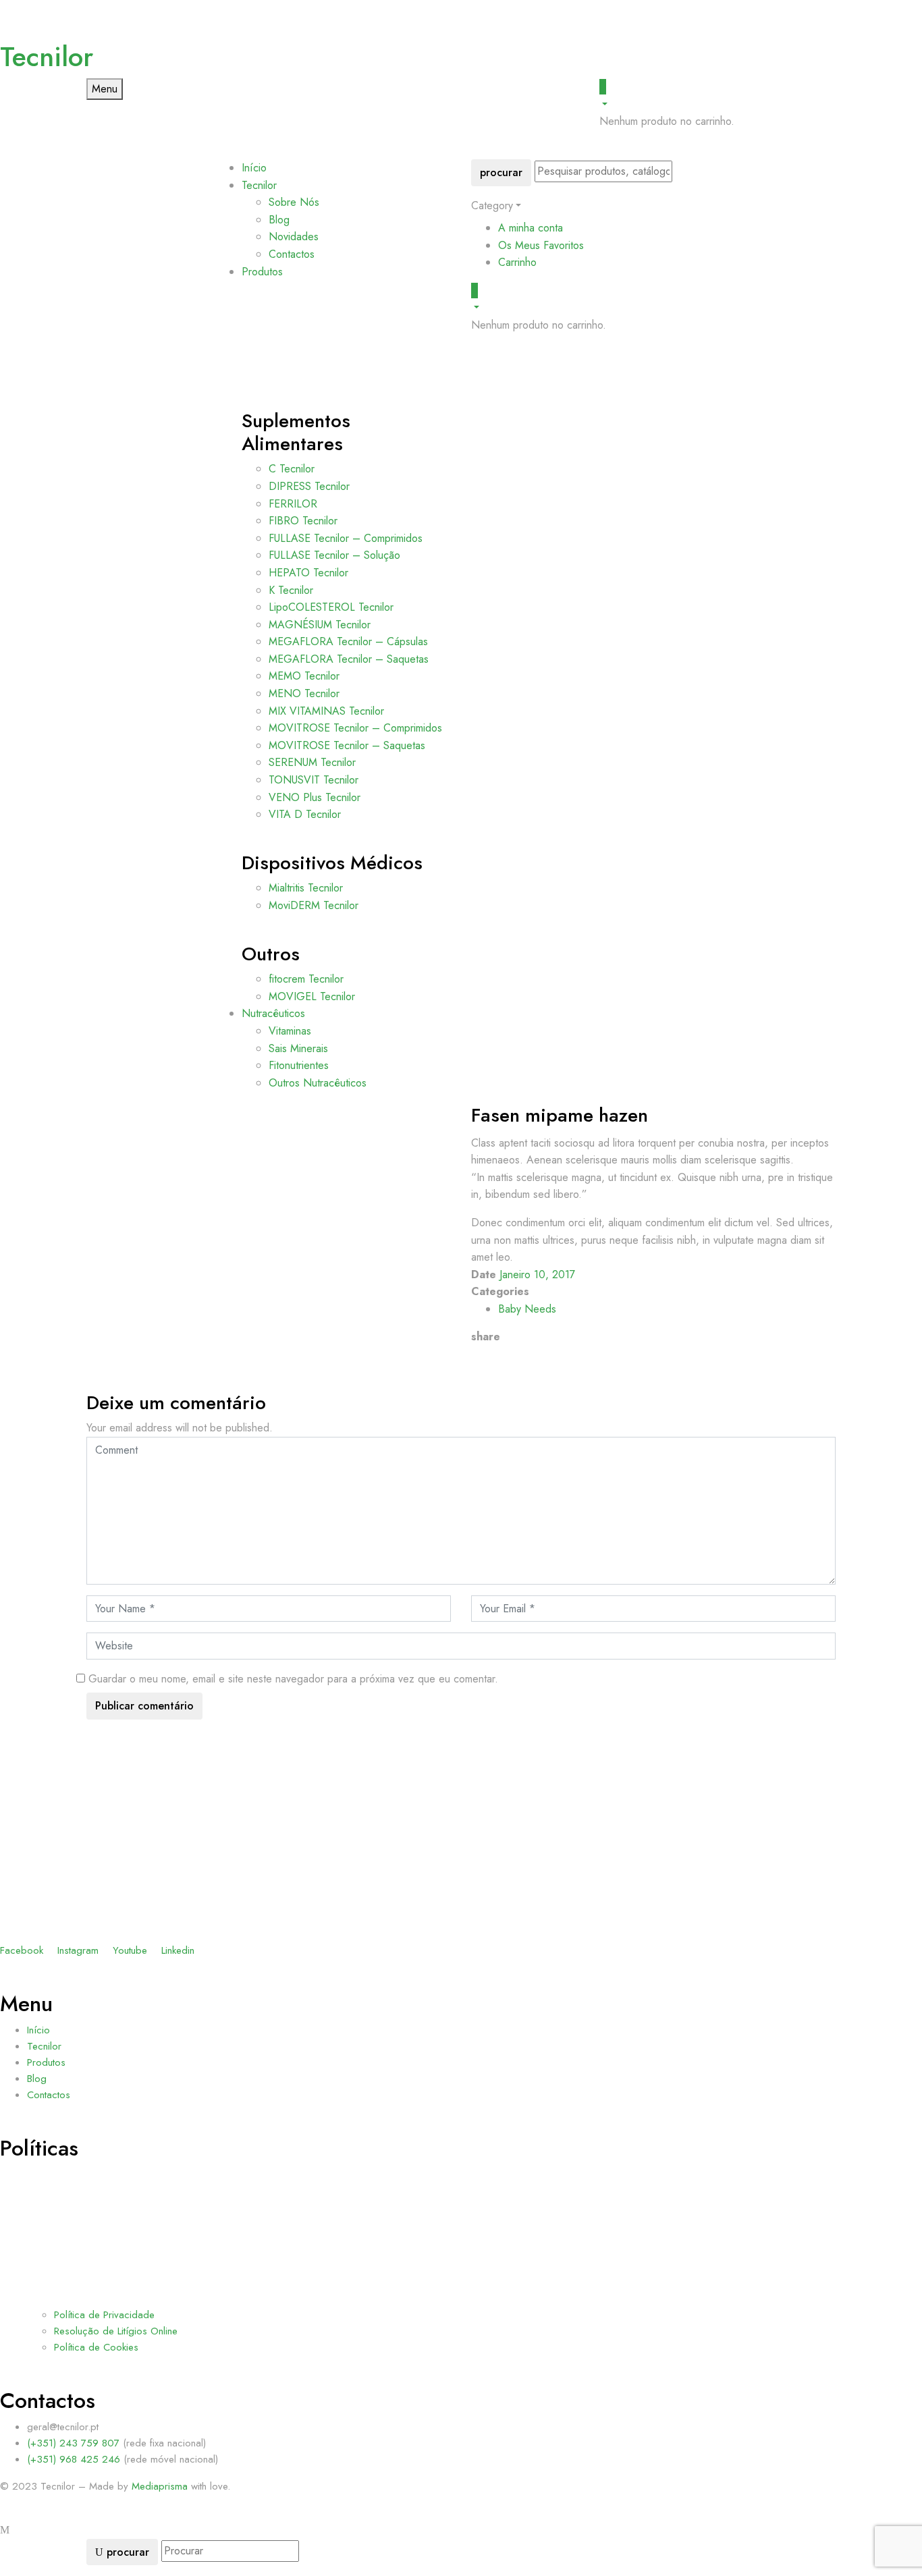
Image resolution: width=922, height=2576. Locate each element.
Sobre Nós (294, 202)
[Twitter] (483, 1354)
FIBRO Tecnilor (303, 521)
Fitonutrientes (299, 1065)
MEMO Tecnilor (304, 676)
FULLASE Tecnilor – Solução (334, 555)
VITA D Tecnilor (305, 814)
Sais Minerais (298, 1048)
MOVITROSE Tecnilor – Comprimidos (355, 728)
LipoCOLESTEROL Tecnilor (331, 607)
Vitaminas (290, 1031)
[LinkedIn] (491, 1354)
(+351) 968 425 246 (75, 2459)
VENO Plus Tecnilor (315, 797)
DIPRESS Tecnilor (309, 486)
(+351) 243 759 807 (75, 2443)
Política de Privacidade (104, 2315)
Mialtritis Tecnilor (306, 888)
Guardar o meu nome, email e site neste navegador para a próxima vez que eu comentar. (293, 1679)
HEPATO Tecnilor (308, 573)
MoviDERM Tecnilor (314, 905)
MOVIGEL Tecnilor (312, 996)
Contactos (292, 254)
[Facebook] (475, 1354)
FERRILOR (293, 504)
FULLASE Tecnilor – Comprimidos (346, 538)
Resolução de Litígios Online (116, 2331)
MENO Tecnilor (304, 693)
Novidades (294, 237)
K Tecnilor (291, 590)
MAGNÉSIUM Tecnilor (320, 625)
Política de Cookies (96, 2347)
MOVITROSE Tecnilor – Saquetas (347, 745)
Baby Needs (527, 1309)
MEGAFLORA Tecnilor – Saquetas (349, 659)
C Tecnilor (292, 469)
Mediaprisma (160, 2486)
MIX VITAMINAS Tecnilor (326, 711)
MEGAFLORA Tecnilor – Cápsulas (348, 641)
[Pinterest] (499, 1354)
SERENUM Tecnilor (312, 762)
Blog (279, 220)
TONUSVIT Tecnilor (314, 780)
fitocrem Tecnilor (306, 979)
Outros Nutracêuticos (318, 1083)
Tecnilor (47, 57)
